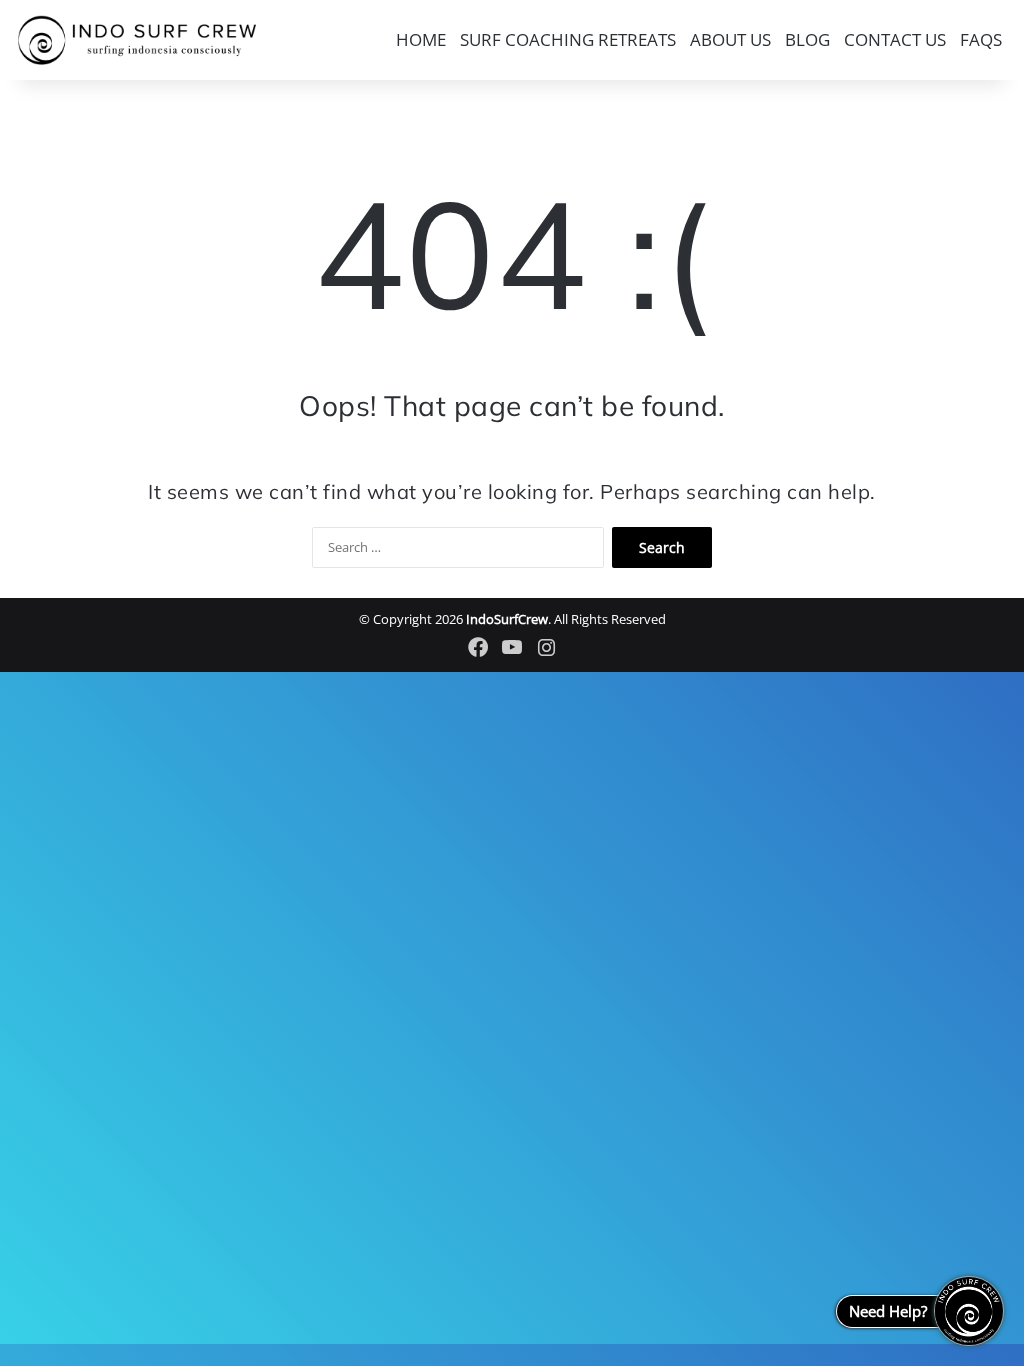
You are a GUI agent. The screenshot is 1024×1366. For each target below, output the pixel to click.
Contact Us (895, 39)
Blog (807, 39)
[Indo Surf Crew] (137, 40)
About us (730, 39)
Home (421, 39)
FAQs (981, 39)
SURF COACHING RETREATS (568, 39)
